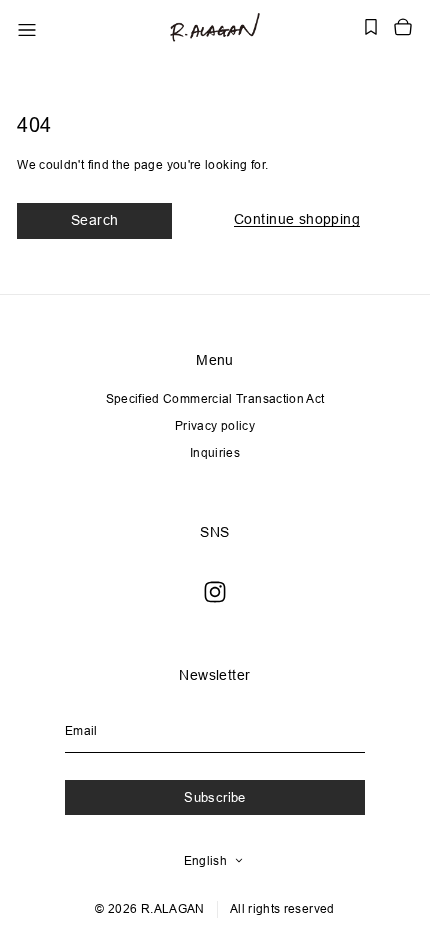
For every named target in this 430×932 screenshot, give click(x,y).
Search (95, 220)
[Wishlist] (371, 27)
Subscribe (215, 797)
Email (81, 730)
